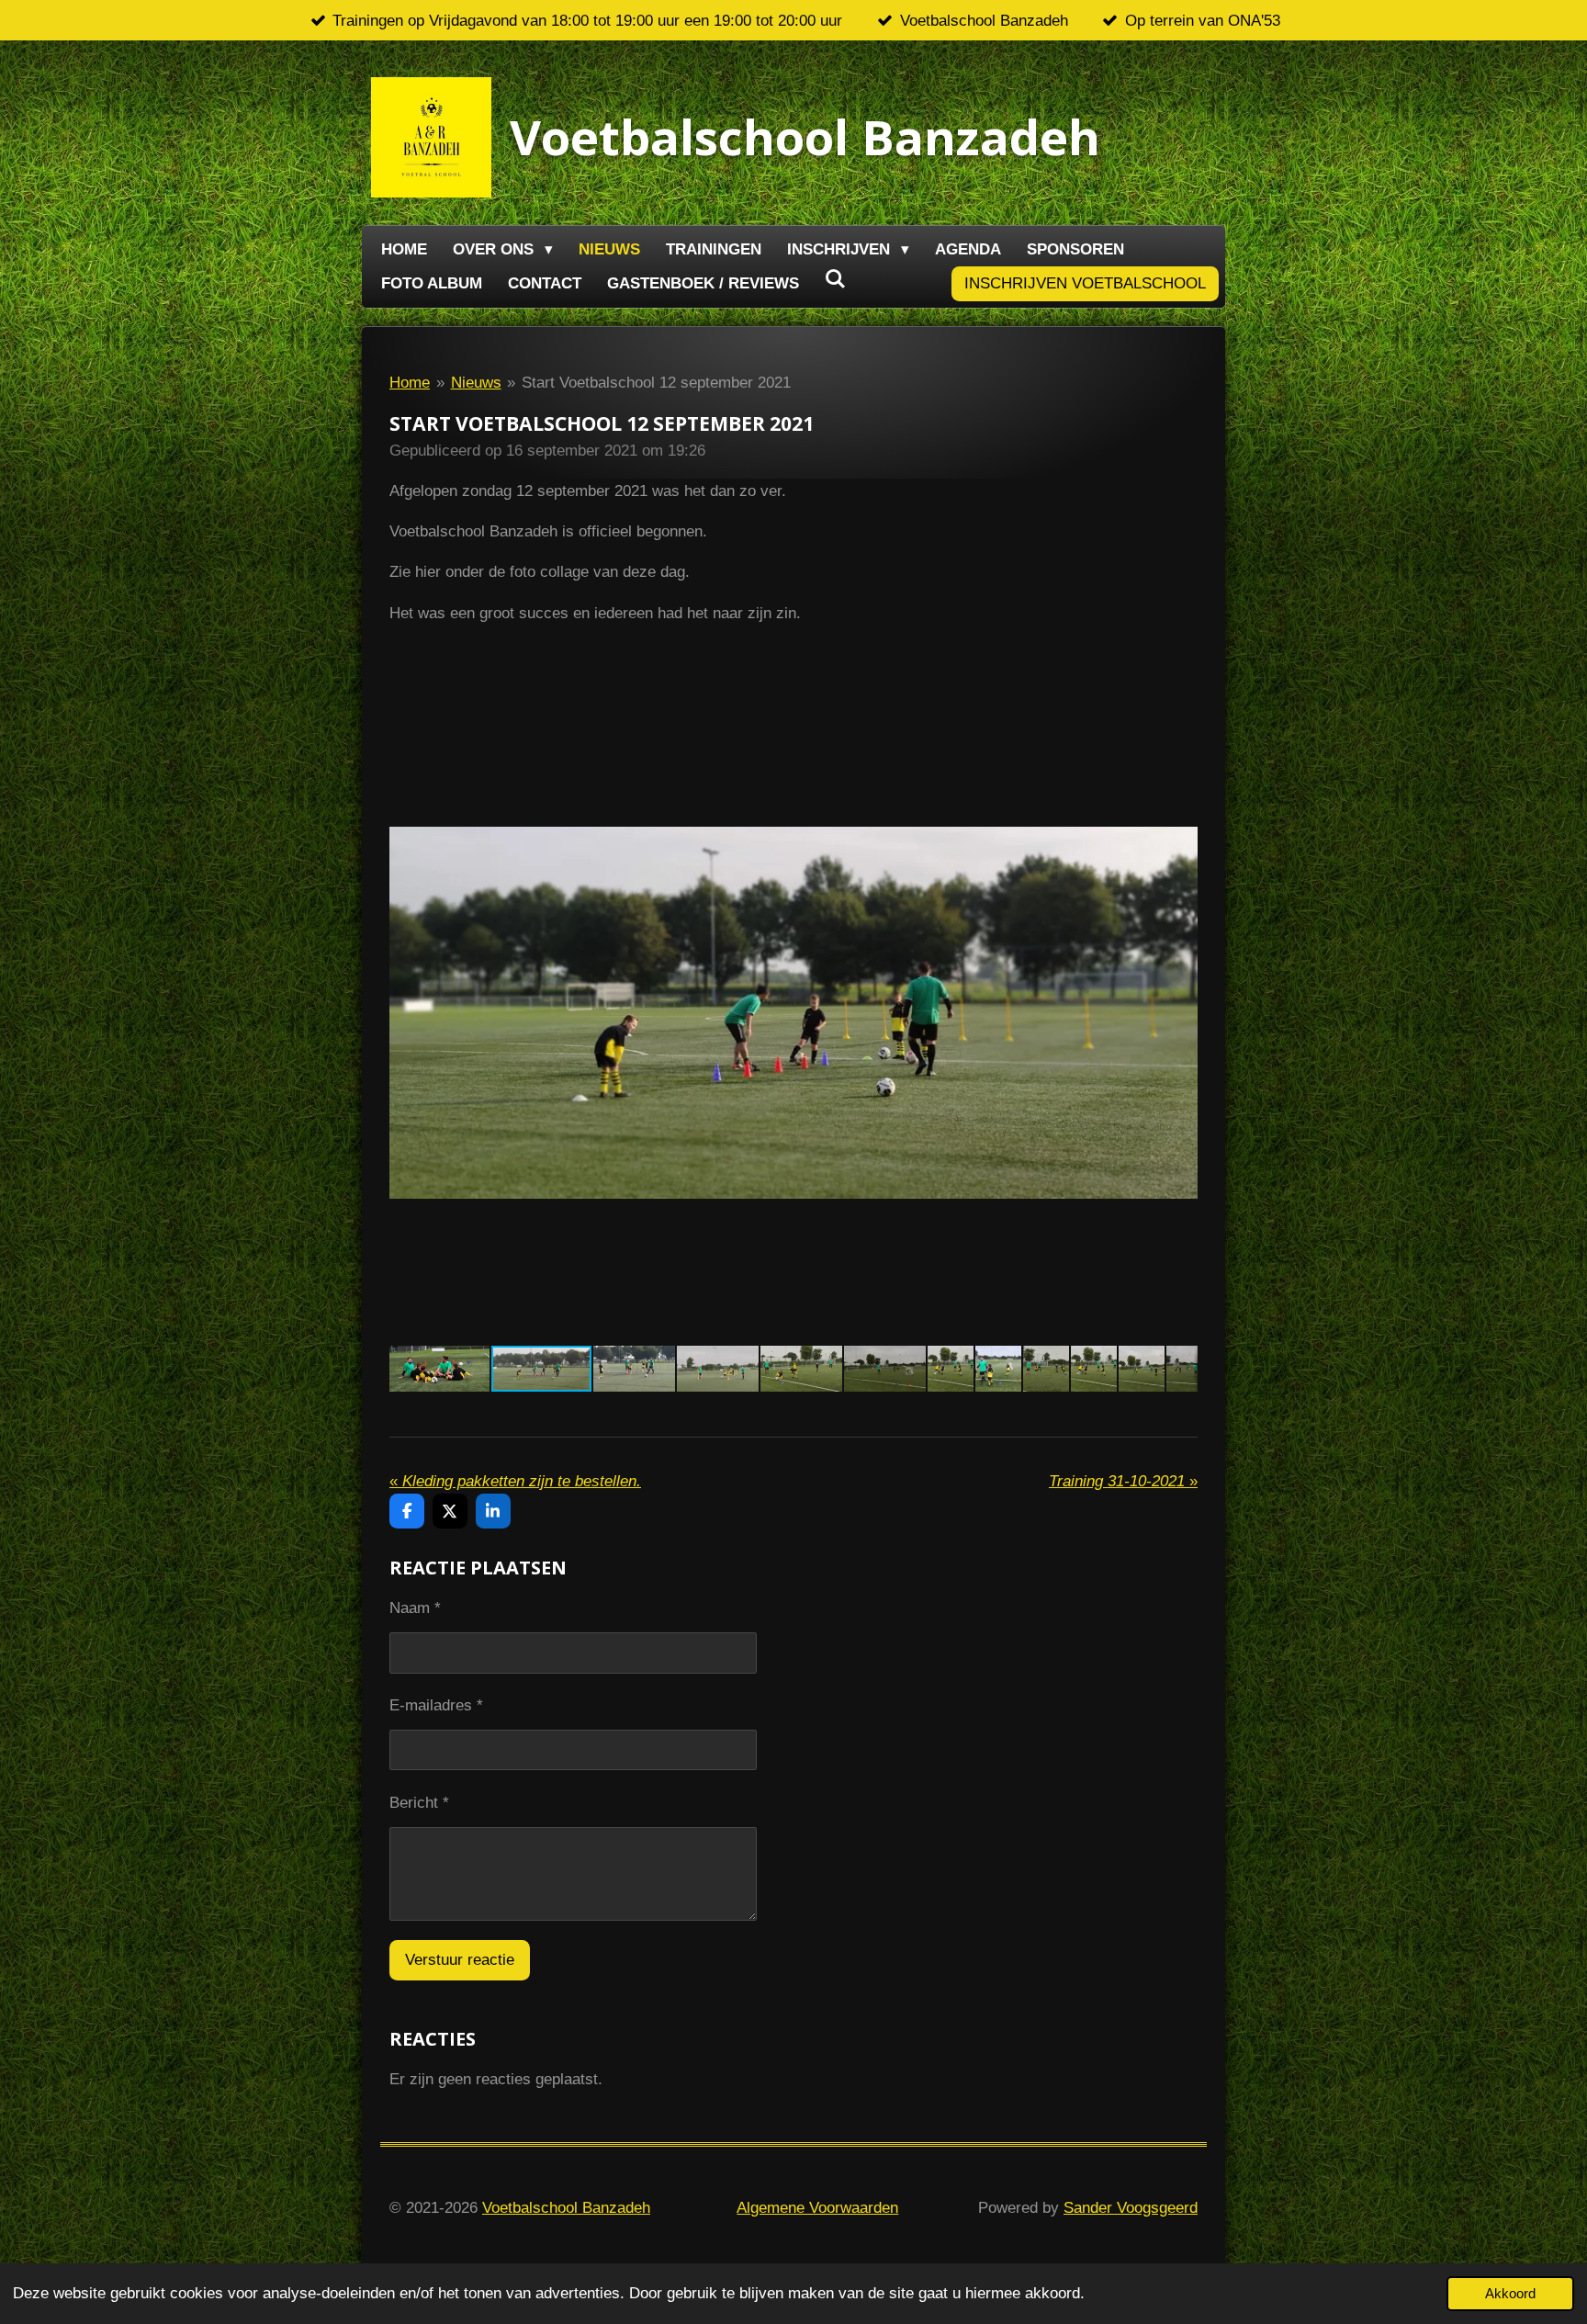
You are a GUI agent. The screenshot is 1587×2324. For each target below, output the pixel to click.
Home (410, 383)
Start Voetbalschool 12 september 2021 (656, 383)
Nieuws (476, 383)
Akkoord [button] (1510, 2293)
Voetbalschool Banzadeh (566, 2208)
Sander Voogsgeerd (1131, 2208)
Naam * (415, 1608)
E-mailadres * (436, 1705)
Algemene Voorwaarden (817, 2208)
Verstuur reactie (460, 1960)
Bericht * (419, 1803)
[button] (1181, 698)
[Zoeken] (836, 280)
